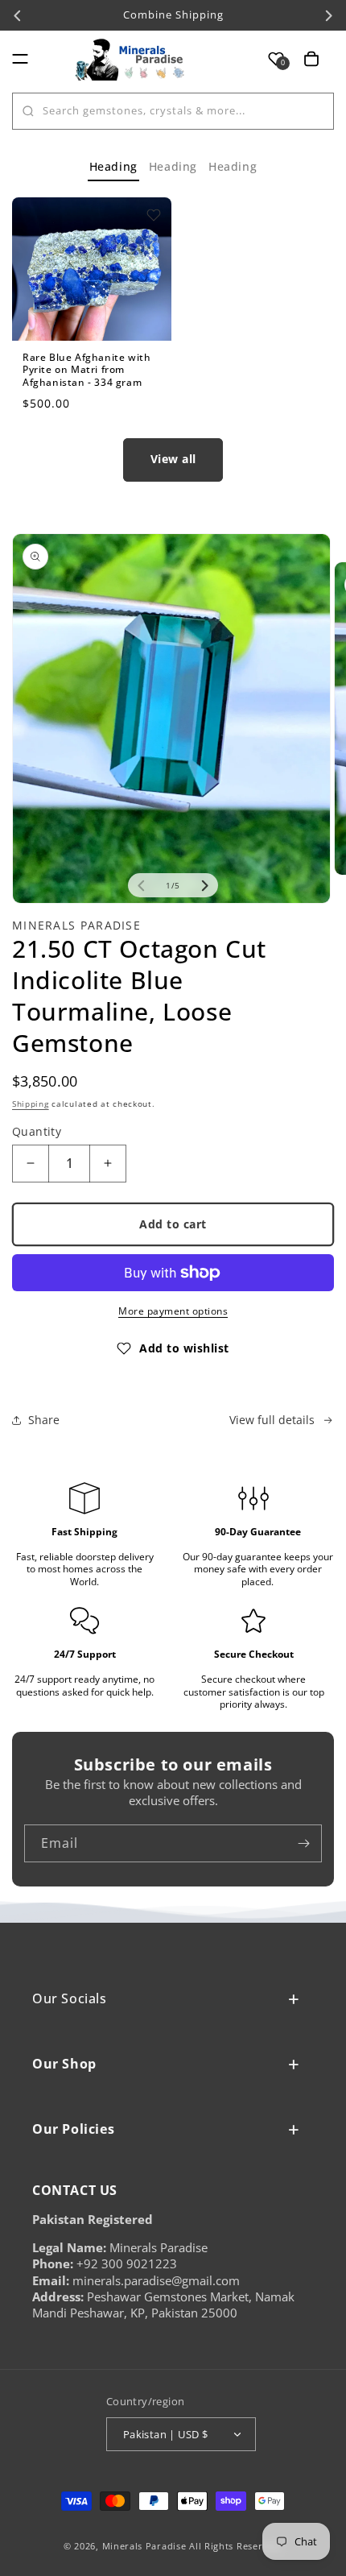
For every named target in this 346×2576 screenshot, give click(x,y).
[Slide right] (204, 885)
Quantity (37, 1131)
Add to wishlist (184, 1348)
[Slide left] (142, 885)
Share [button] (44, 1420)
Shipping (31, 1104)
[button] (20, 59)
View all (173, 459)
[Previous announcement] (18, 15)
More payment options (173, 1311)
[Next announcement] (328, 15)
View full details (272, 1420)
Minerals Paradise (144, 2546)
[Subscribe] (303, 1843)
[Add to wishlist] (154, 215)
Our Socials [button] (70, 1998)
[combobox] (173, 111)
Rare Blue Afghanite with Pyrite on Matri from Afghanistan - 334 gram (86, 370)
